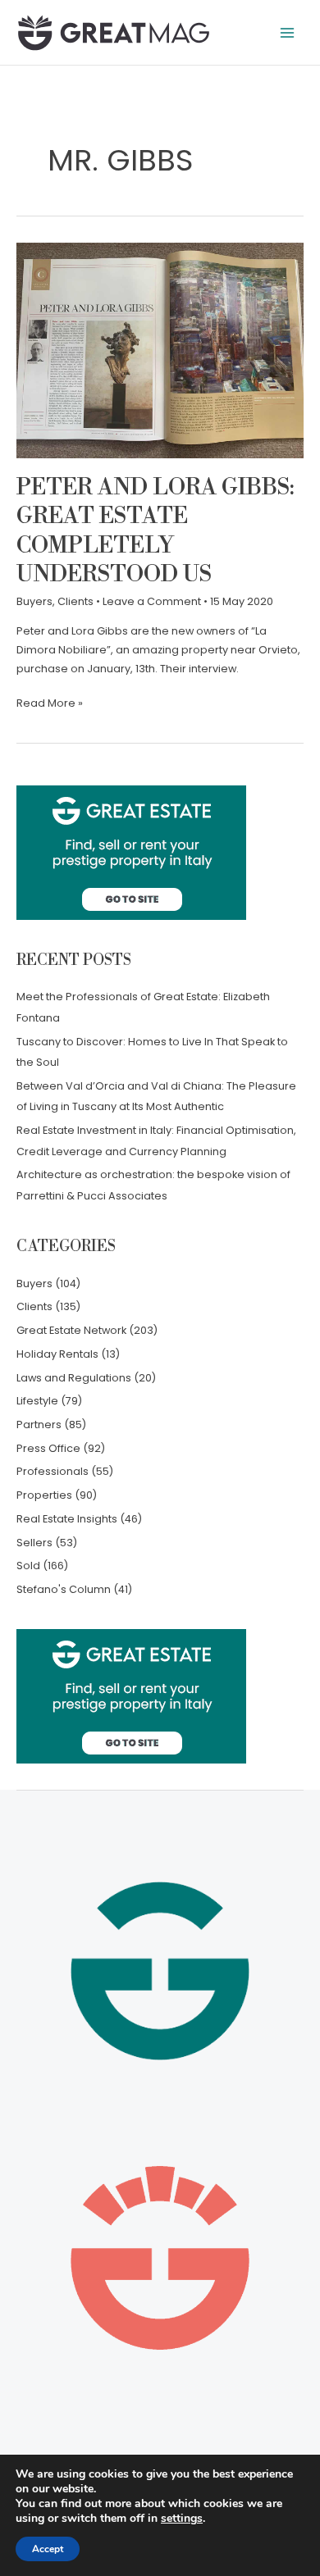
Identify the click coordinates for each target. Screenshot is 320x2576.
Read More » (50, 702)
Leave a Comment (152, 601)
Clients (75, 601)
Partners (39, 1425)
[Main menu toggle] (288, 32)
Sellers (34, 1543)
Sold (28, 1566)
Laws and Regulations (74, 1378)
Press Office (48, 1448)
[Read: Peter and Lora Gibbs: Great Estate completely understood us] (160, 350)
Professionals (53, 1471)
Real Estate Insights (67, 1519)
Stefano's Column (64, 1589)
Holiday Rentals (57, 1354)
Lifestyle (37, 1401)
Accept (48, 2549)
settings (182, 2519)
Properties (44, 1495)
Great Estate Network (71, 1330)
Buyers (34, 601)
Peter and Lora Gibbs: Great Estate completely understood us (155, 532)
